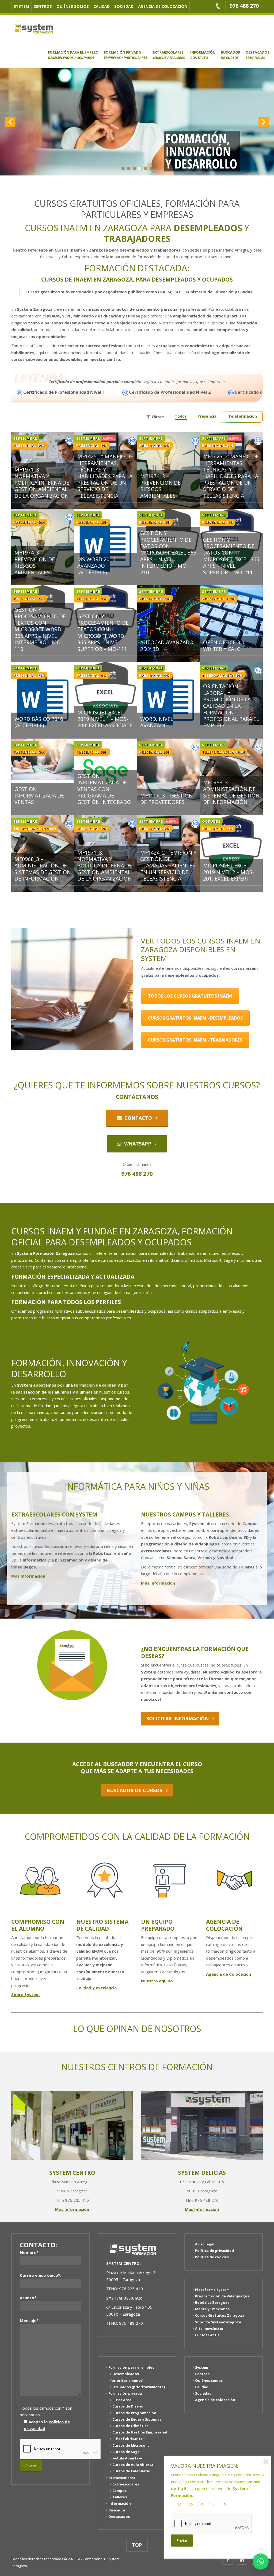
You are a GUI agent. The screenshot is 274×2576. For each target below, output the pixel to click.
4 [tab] (140, 168)
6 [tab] (151, 168)
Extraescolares (169, 55)
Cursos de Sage (126, 2452)
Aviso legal (205, 2244)
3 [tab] (134, 168)
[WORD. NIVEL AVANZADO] (168, 700)
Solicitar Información (179, 1718)
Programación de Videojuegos (222, 2296)
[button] (261, 2562)
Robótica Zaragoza (212, 2302)
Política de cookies (212, 2257)
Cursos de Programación (134, 2413)
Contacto (138, 1118)
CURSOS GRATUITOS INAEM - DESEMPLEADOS (195, 1018)
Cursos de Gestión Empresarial (140, 2432)
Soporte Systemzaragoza (218, 2322)
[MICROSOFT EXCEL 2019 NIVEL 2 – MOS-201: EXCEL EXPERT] (231, 846)
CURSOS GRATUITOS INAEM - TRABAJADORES (195, 1040)
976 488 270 (244, 6)
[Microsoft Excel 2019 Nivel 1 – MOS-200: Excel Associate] (106, 693)
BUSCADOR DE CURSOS (136, 1790)
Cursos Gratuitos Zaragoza (220, 2315)
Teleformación (243, 416)
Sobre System (25, 1994)
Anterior (10, 122)
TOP (137, 2545)
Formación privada (126, 55)
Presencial (208, 416)
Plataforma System (212, 2289)
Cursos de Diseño (128, 2406)
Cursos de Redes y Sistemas (137, 2419)
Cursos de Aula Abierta (133, 2465)
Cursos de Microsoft (131, 2445)
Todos (181, 416)
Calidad (102, 6)
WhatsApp (138, 1144)
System (21, 6)
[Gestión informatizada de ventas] (43, 759)
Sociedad (124, 6)
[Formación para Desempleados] (137, 122)
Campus (119, 2491)
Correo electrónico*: (41, 2275)
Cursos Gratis (207, 2335)
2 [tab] (129, 168)
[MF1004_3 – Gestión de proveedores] (168, 770)
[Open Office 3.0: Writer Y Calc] (231, 616)
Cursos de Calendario (131, 2471)
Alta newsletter (209, 2328)
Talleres (120, 2497)
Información (203, 55)
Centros (43, 6)
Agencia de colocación (163, 6)
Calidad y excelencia (96, 1988)
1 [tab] (123, 168)
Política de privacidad (214, 2251)
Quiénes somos (73, 6)
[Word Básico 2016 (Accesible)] (43, 700)
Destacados (258, 55)
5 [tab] (145, 168)
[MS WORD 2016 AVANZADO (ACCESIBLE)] (106, 547)
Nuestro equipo (157, 1981)
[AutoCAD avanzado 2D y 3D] (168, 623)
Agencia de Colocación (229, 1974)
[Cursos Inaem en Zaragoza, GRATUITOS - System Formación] (34, 28)
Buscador (231, 55)
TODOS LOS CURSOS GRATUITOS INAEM (190, 996)
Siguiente (264, 122)
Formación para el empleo (73, 55)
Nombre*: (30, 2252)
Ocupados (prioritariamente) (139, 2387)
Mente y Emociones (212, 2309)
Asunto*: (29, 2298)
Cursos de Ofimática (130, 2426)
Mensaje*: (30, 2320)
